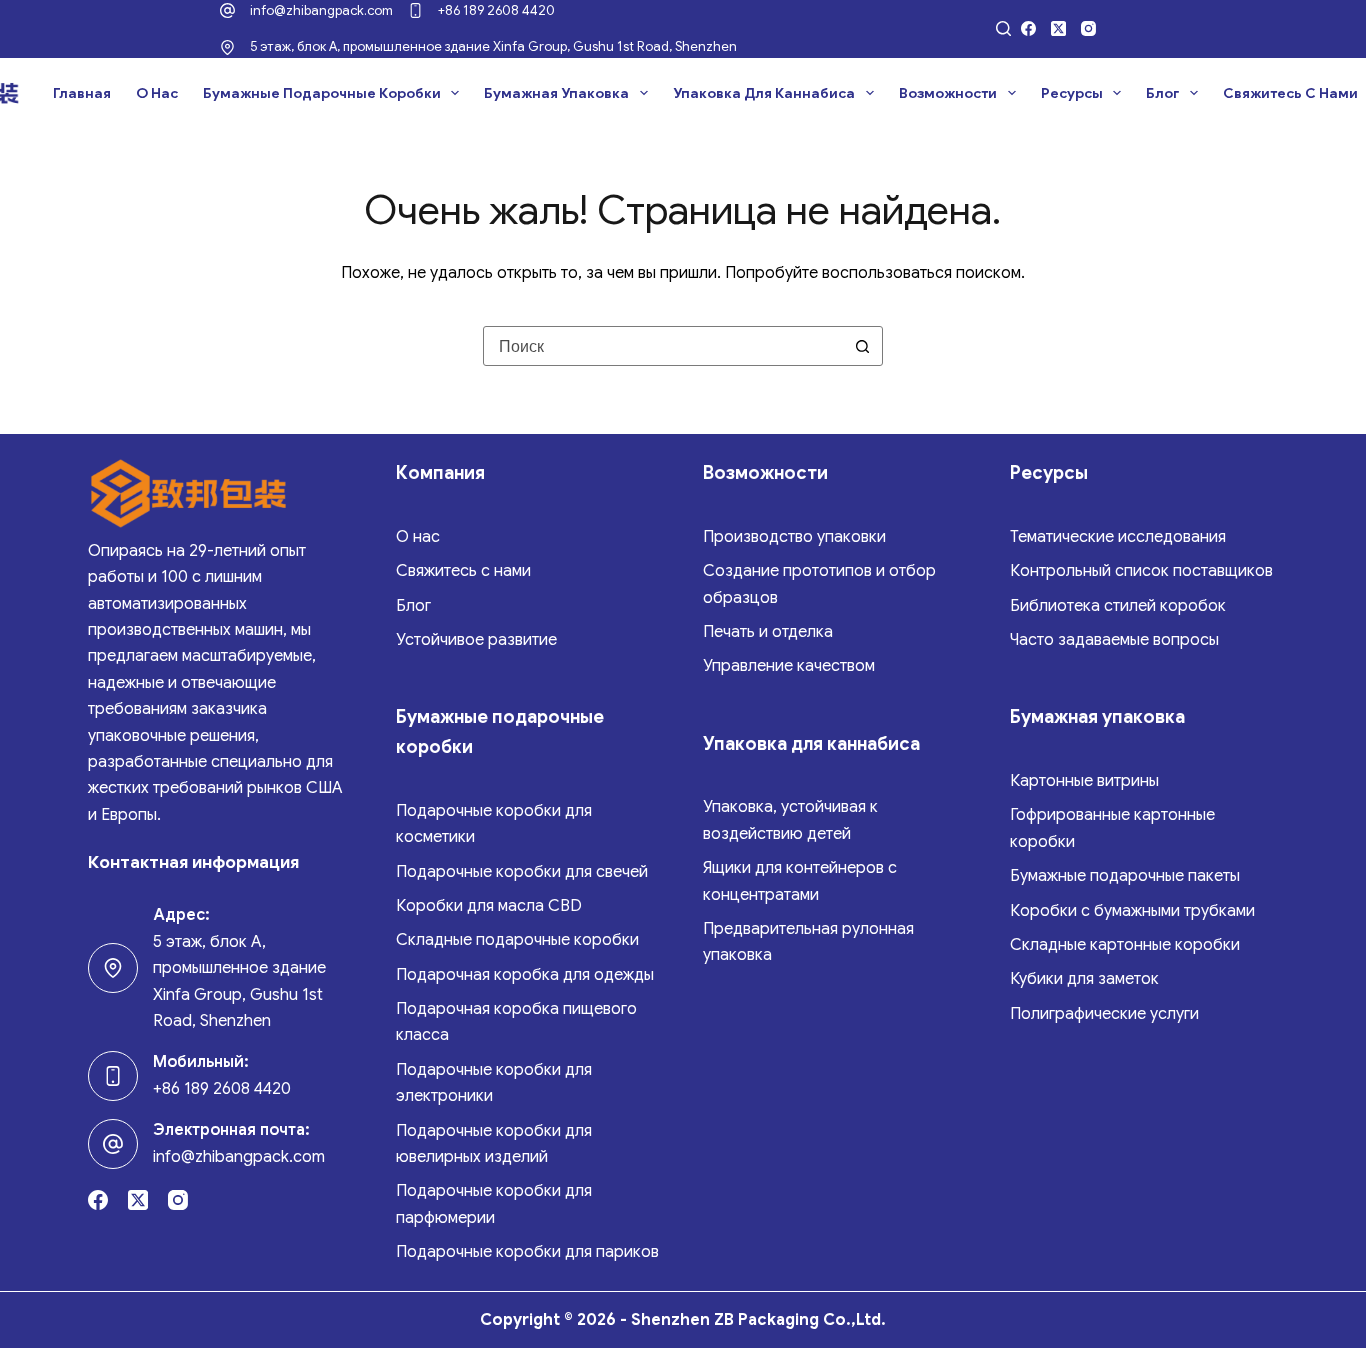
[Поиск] (1003, 28)
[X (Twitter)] (1058, 28)
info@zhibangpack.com (321, 10)
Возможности (948, 93)
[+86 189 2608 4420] (415, 10)
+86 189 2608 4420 (496, 10)
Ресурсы (1072, 93)
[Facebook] (1028, 28)
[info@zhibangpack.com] (227, 10)
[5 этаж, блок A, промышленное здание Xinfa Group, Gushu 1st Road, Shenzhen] (227, 47)
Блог (1162, 93)
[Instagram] (1088, 28)
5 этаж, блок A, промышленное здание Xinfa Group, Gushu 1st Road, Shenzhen (493, 46)
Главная (82, 93)
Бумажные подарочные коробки (322, 93)
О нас (157, 93)
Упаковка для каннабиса (764, 93)
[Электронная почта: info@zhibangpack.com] (113, 1144)
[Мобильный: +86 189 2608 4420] (113, 1076)
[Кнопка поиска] (863, 346)
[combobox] (664, 346)
